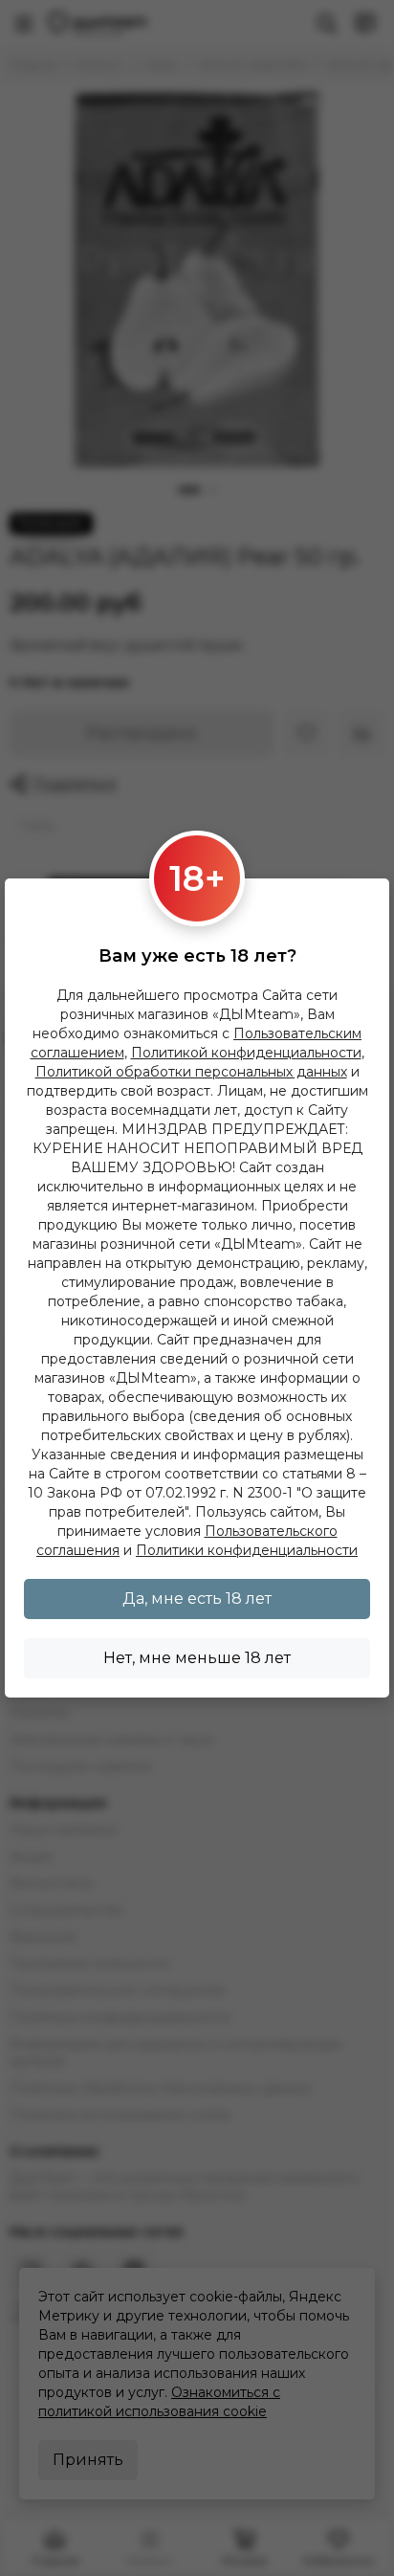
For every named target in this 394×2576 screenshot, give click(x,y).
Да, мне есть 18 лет (197, 1599)
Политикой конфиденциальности (246, 1053)
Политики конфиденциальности (247, 1550)
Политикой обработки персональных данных (191, 1072)
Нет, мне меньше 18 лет (197, 1658)
